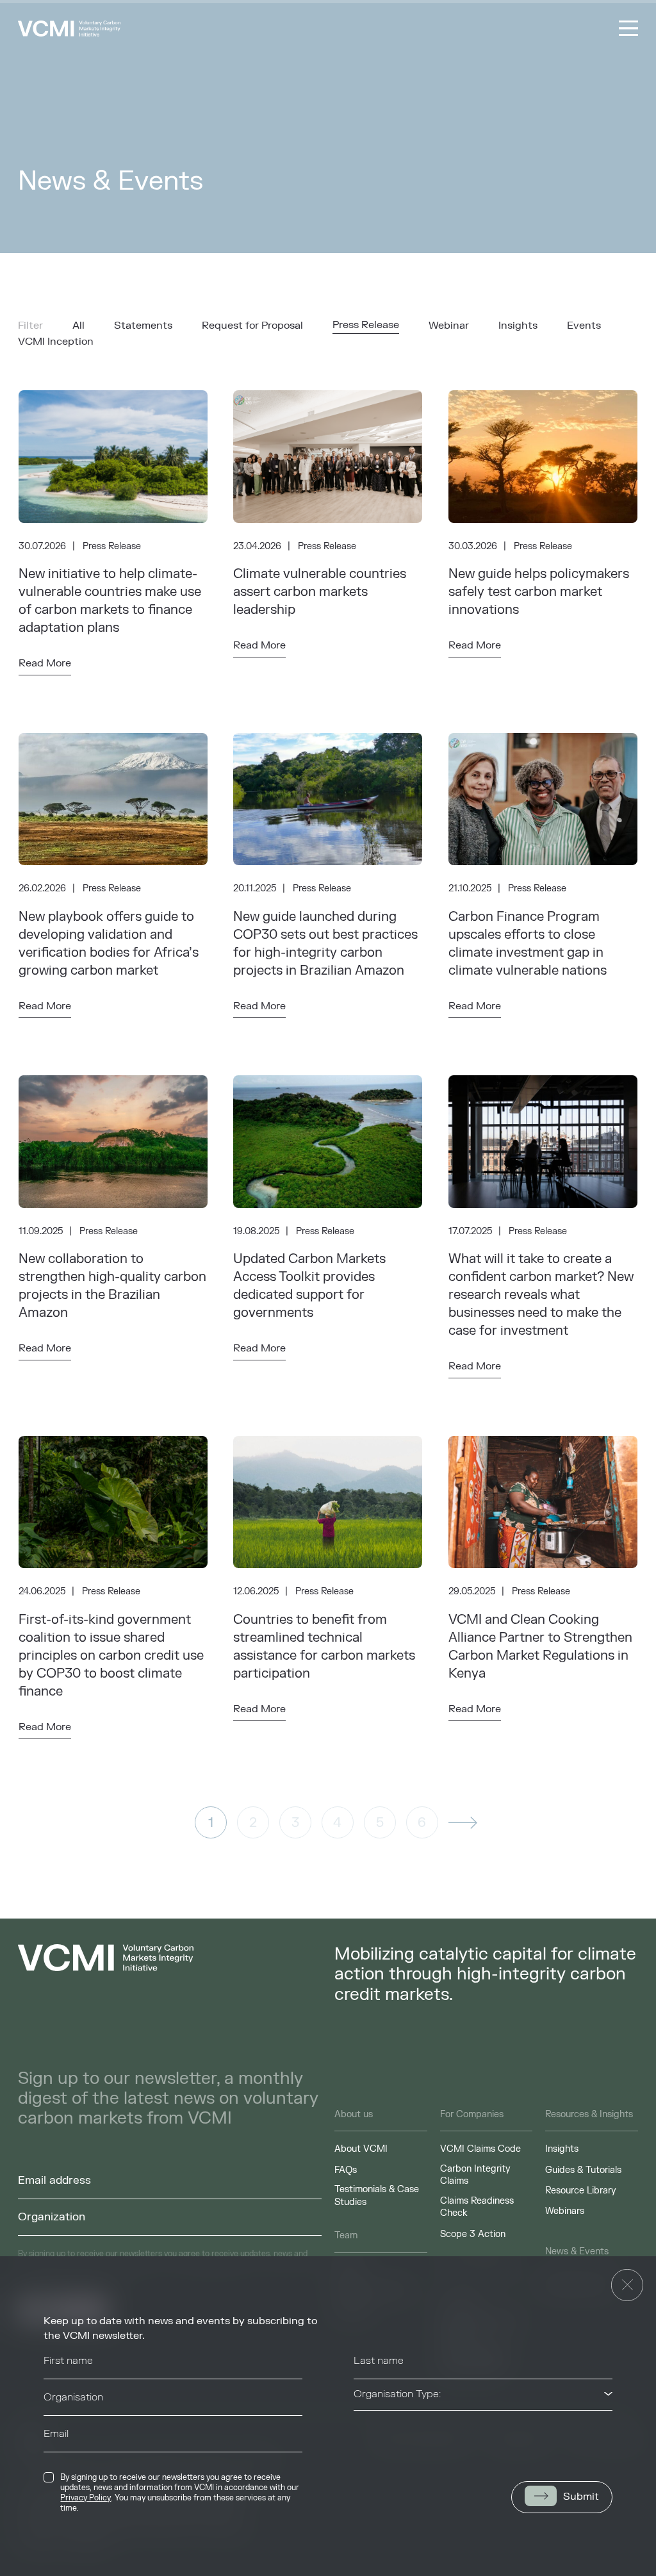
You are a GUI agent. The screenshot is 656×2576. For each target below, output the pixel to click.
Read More (45, 663)
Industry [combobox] (373, 2431)
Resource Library (581, 2191)
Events (584, 326)
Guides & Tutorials (583, 2170)
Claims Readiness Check (477, 2207)
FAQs (346, 2170)
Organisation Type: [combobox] (397, 2394)
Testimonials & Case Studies (377, 2196)
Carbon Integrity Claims (475, 2175)
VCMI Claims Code (480, 2149)
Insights (518, 326)
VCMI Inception (56, 342)
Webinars (565, 2211)
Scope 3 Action (473, 2234)
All (78, 326)
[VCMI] (69, 29)
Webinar (449, 326)
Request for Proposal (252, 326)
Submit (581, 2497)
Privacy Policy (86, 2498)
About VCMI (361, 2149)
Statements (143, 326)
